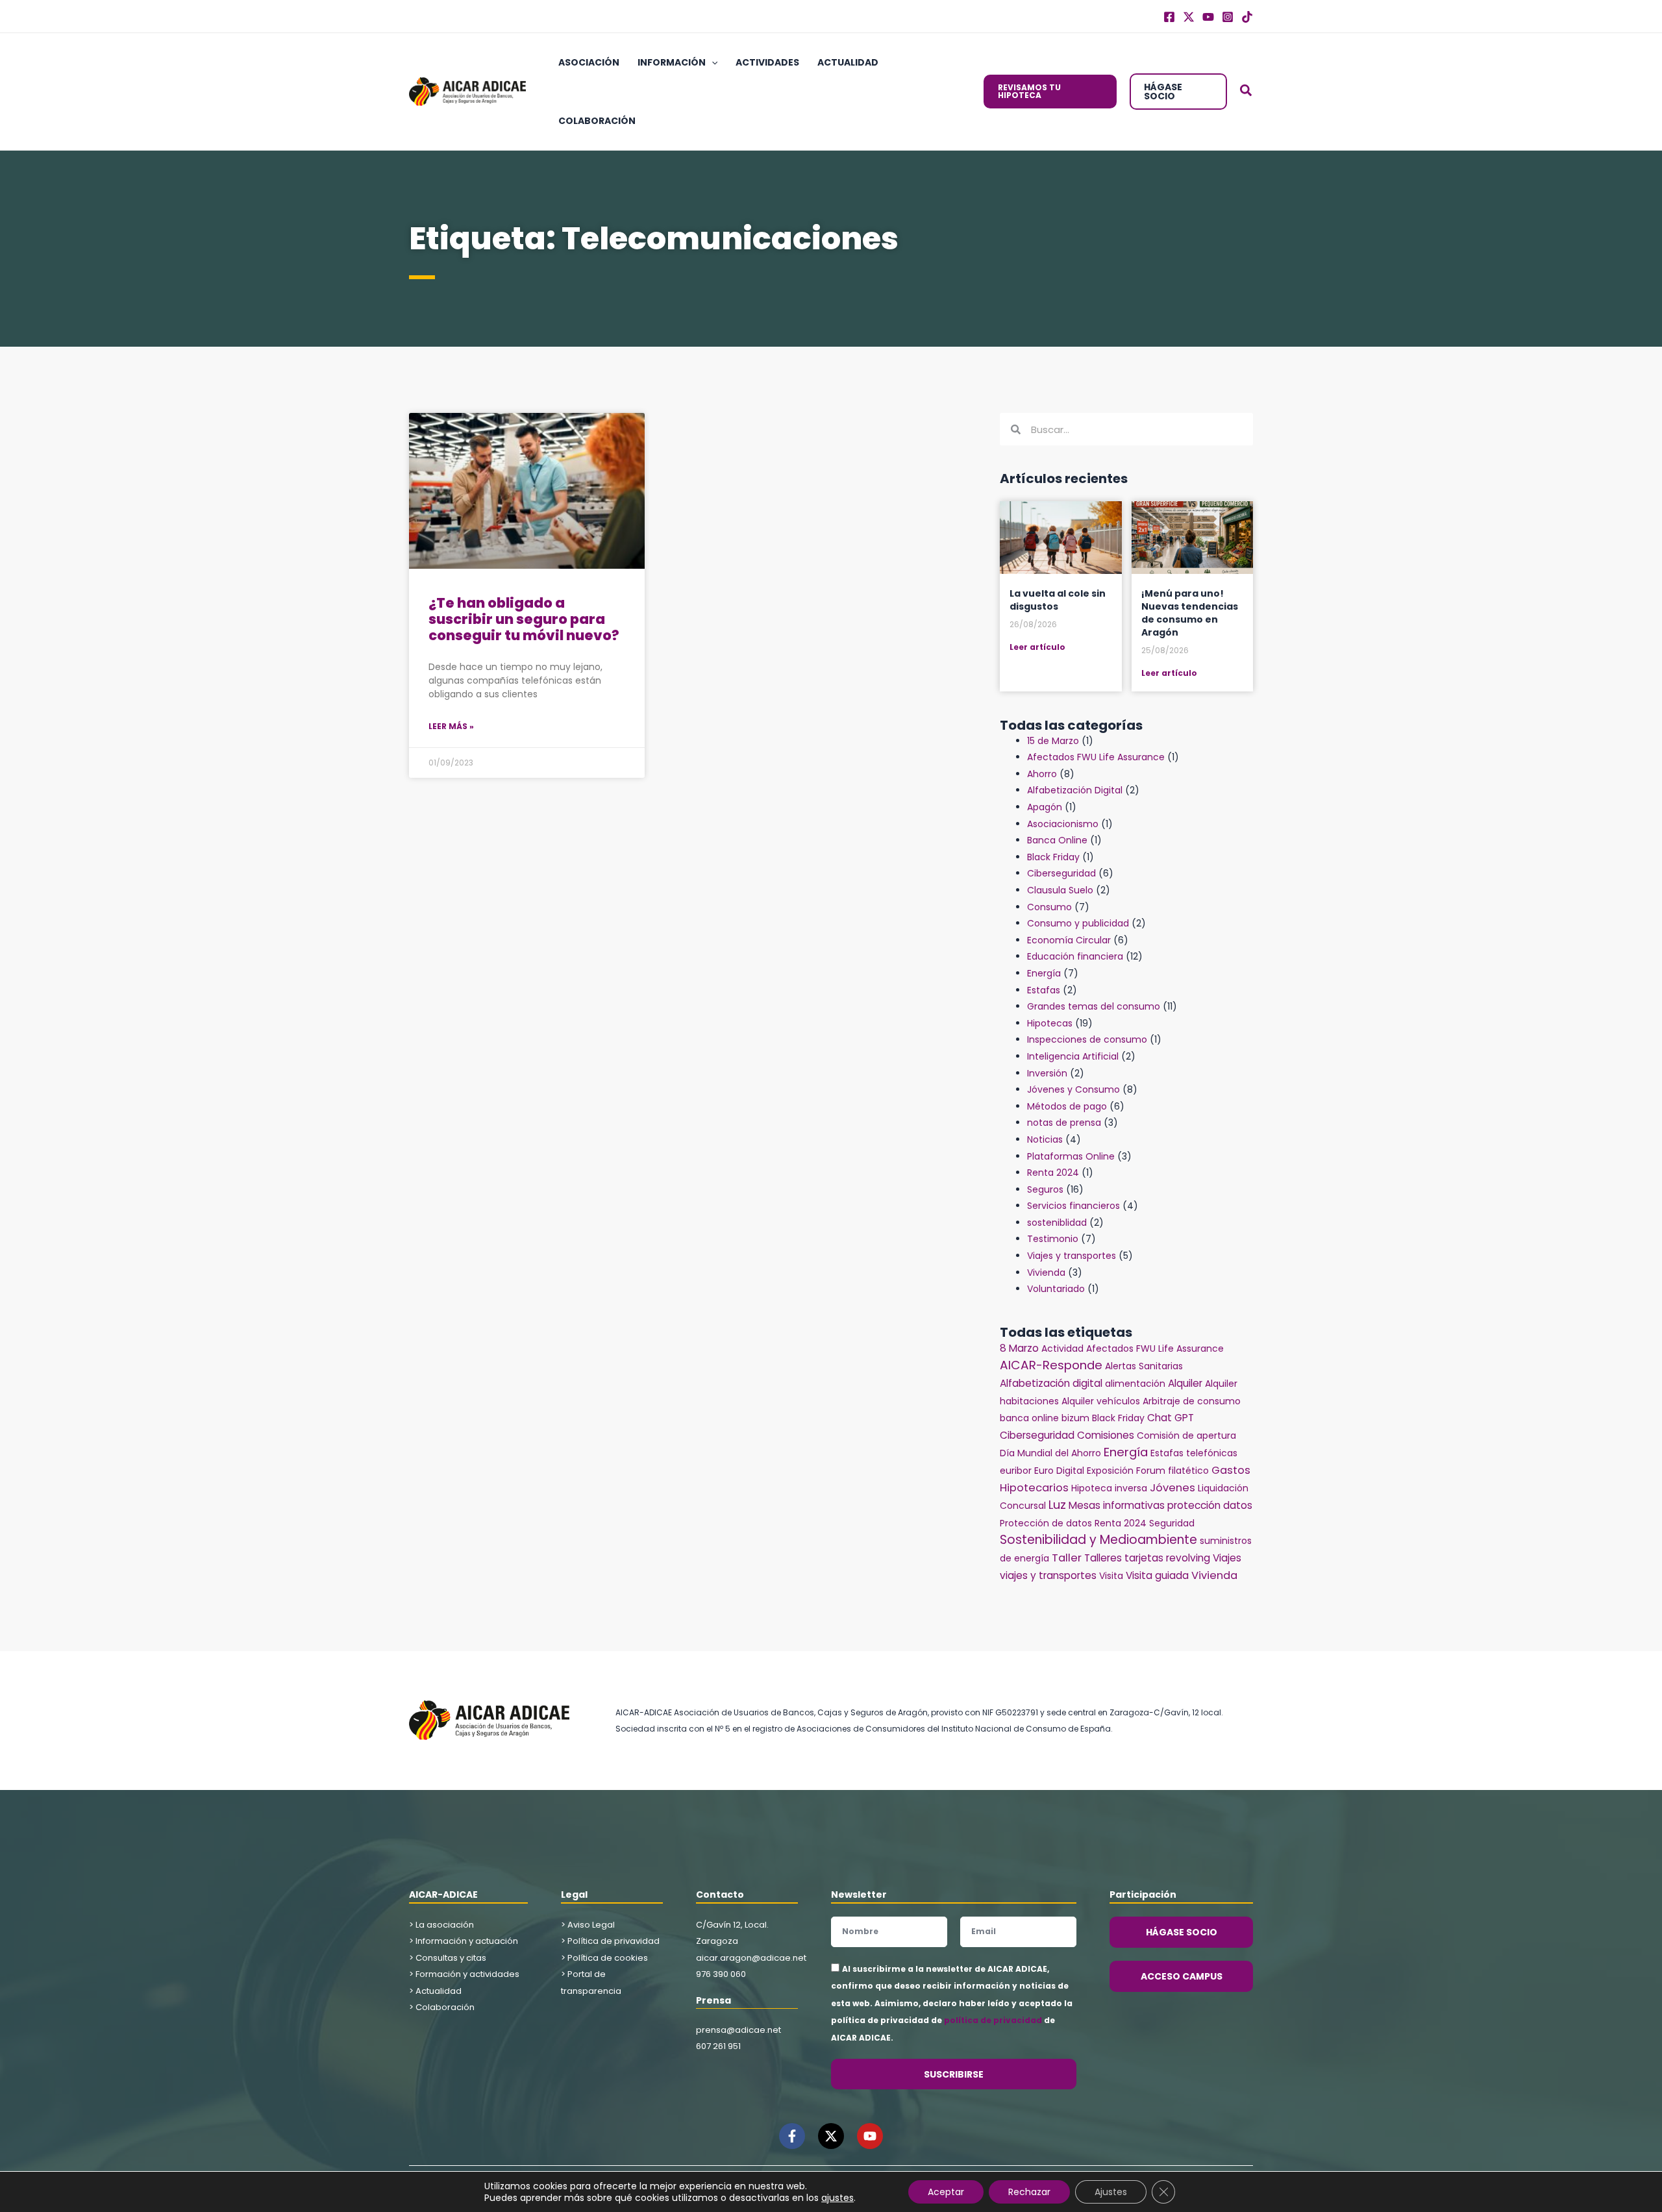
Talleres (1103, 1558)
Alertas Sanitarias (1144, 1366)
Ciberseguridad (1061, 873)
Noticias (1045, 1139)
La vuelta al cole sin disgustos (1058, 600)
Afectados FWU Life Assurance (1096, 757)
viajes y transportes (1048, 1575)
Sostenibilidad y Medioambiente (1098, 1540)
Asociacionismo (1063, 824)
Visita (1111, 1576)
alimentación (1135, 1384)
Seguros (1045, 1189)
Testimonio (1053, 1239)
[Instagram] (1228, 17)
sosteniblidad (1057, 1223)
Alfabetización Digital (1075, 790)
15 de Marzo (1053, 741)
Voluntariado (1056, 1289)
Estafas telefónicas (1194, 1453)
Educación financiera (1075, 956)
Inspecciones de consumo (1087, 1039)
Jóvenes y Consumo (1073, 1089)
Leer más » (451, 726)
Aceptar (946, 2192)
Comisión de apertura (1186, 1435)
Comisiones (1106, 1435)
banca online (1029, 1418)
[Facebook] (1169, 17)
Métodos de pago (1067, 1106)
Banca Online (1057, 840)
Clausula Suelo (1060, 890)
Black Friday (1053, 857)
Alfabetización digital (1051, 1383)
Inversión (1047, 1073)
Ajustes (1111, 2192)
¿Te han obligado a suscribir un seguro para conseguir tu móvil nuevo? (524, 619)
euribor (1016, 1471)
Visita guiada (1157, 1575)
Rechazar (1029, 2192)
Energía (1044, 973)
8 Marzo (1019, 1348)
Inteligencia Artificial (1073, 1056)
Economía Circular (1069, 940)
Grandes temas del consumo (1094, 1006)
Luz (1057, 1505)
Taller (1067, 1558)
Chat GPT (1171, 1418)
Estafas (1044, 990)
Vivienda (1046, 1273)
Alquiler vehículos (1101, 1401)
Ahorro (1042, 774)
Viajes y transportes (1072, 1256)
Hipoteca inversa (1109, 1488)
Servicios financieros (1073, 1206)
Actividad (1062, 1348)
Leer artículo (1037, 647)
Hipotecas (1050, 1023)
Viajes (1227, 1558)
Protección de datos (1046, 1523)
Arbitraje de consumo (1192, 1401)
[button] (712, 62)
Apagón (1045, 807)
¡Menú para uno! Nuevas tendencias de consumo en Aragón (1190, 613)
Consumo (1049, 907)
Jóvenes (1172, 1488)
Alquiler (1185, 1383)
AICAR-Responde (1051, 1365)
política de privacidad (993, 2020)
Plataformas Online (1071, 1156)
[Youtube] (1208, 17)
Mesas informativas (1117, 1505)
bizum (1075, 1418)
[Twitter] (1189, 17)
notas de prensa (1064, 1123)
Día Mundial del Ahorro (1050, 1453)
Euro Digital (1059, 1471)
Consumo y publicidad (1078, 923)
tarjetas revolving (1167, 1558)
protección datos (1210, 1505)
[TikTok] (1247, 17)
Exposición (1110, 1471)
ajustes (837, 2198)
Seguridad (1172, 1523)
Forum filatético (1172, 1471)
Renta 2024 (1053, 1173)
